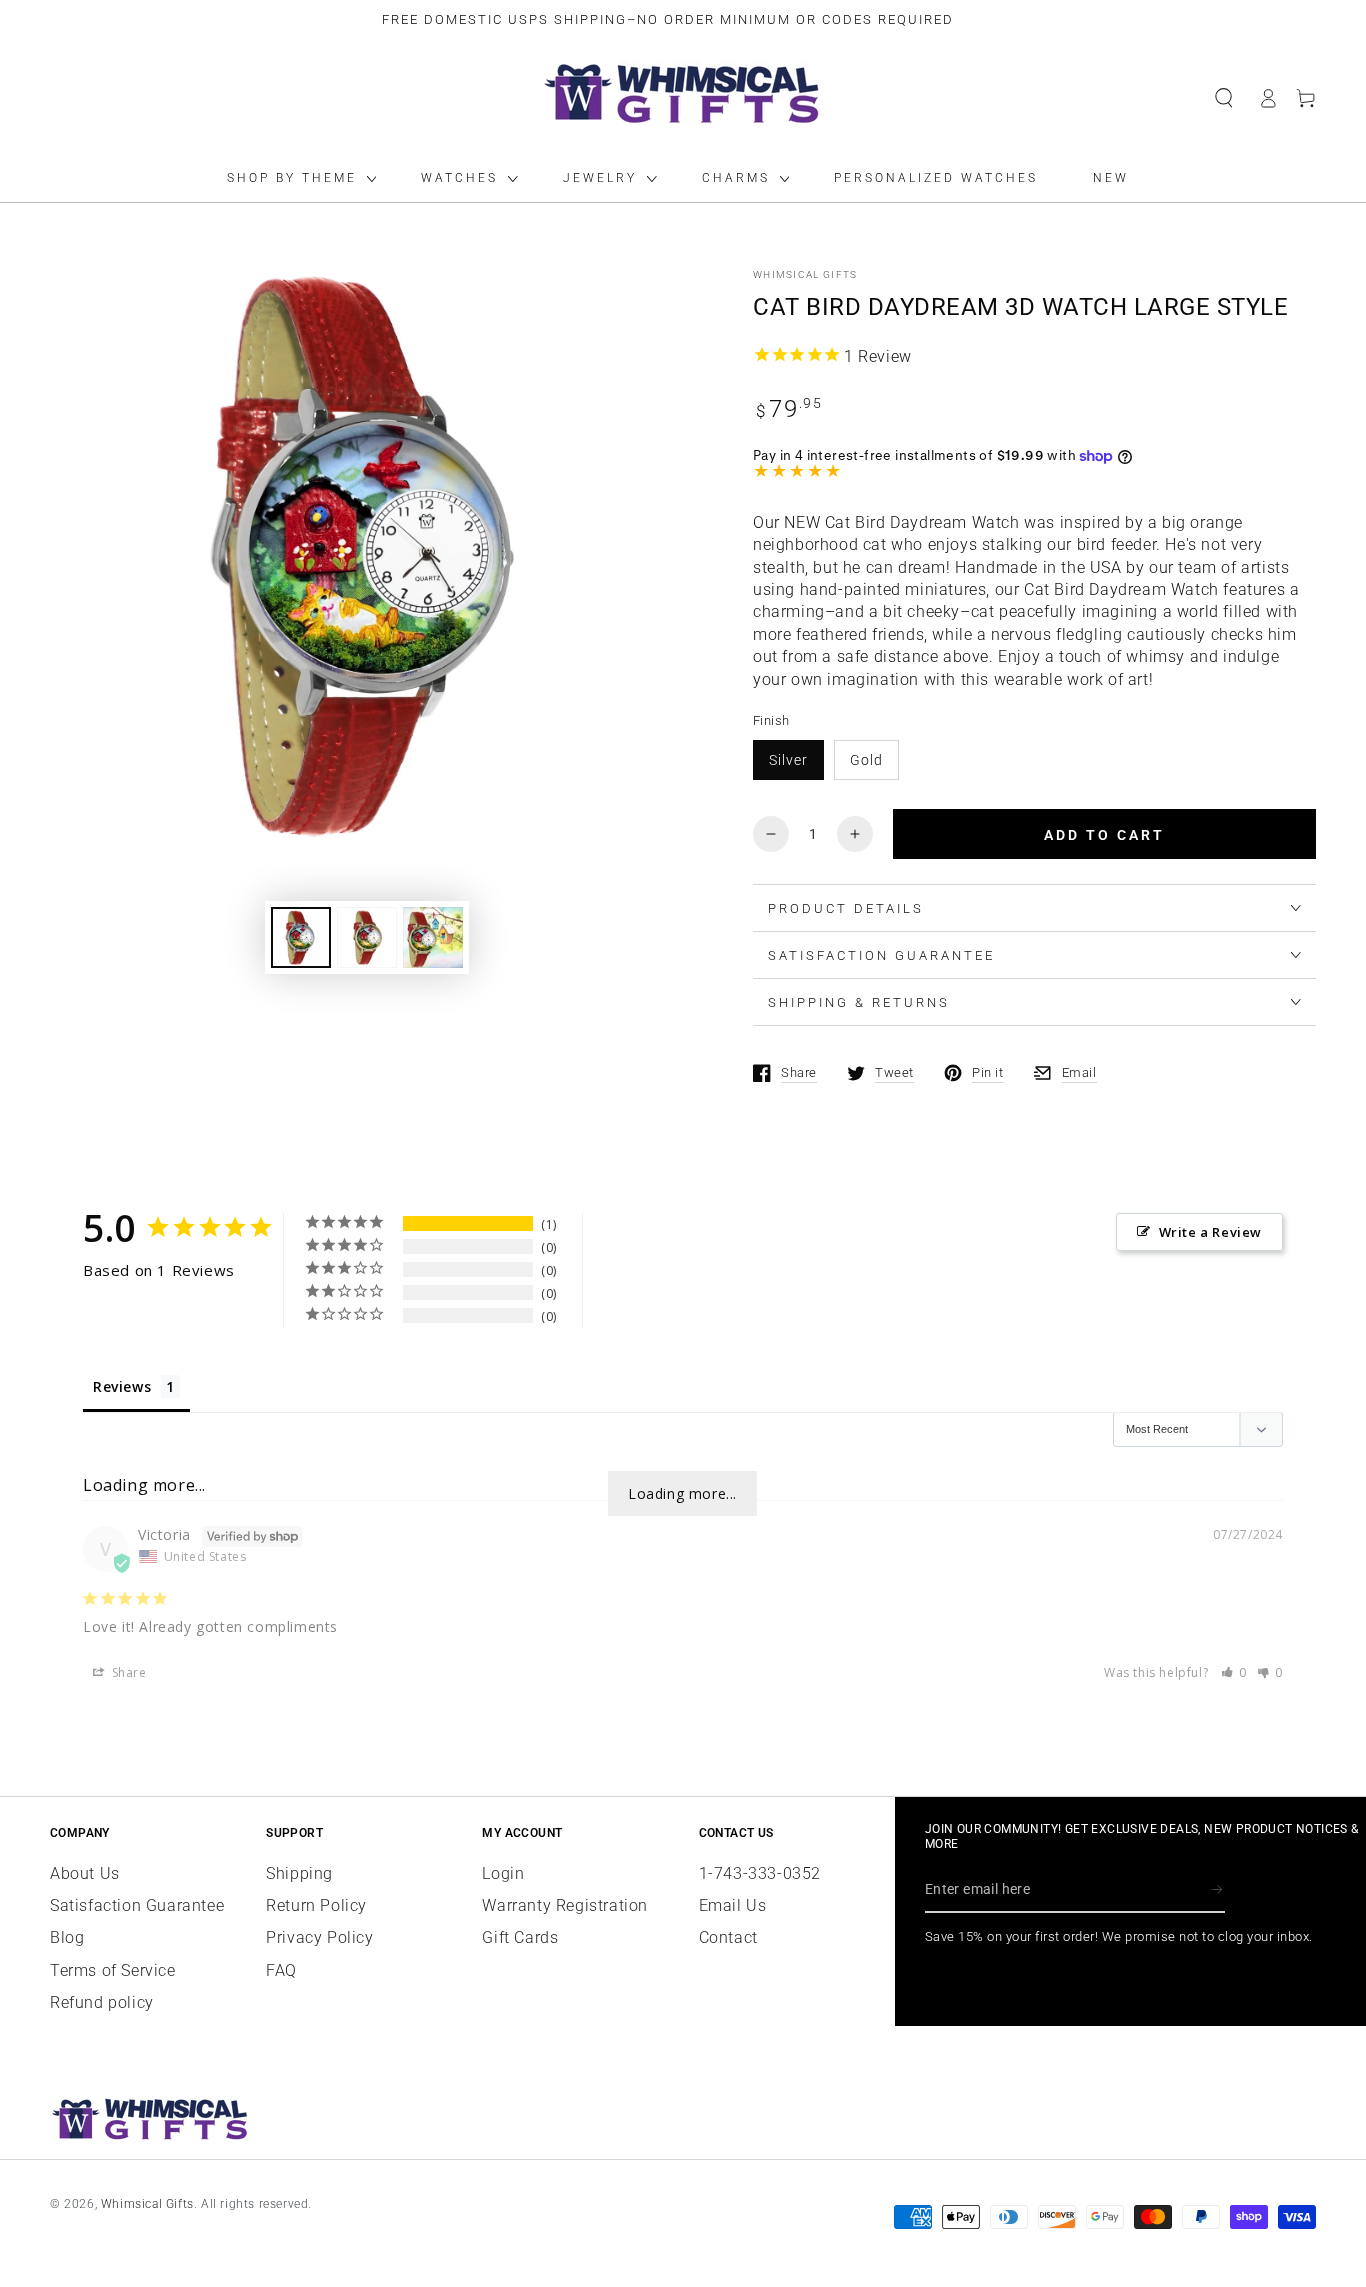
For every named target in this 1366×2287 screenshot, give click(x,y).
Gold (866, 760)
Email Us (733, 1905)
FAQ (281, 1970)
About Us (85, 1873)
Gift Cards (520, 1937)
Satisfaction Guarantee (137, 1905)
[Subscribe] (1218, 1890)
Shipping (299, 1873)
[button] (1224, 98)
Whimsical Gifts (805, 274)
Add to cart (1104, 835)
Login (503, 1873)
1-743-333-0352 (760, 1873)
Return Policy (316, 1905)
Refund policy (102, 2002)
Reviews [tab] (122, 1386)
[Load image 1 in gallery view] (301, 937)
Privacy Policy (319, 1937)
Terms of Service (113, 1970)
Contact (728, 1937)
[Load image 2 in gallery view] (367, 937)
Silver (788, 760)
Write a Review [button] (1210, 1232)
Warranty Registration (565, 1905)
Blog (67, 1937)
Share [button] (127, 1672)
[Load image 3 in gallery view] (433, 937)
